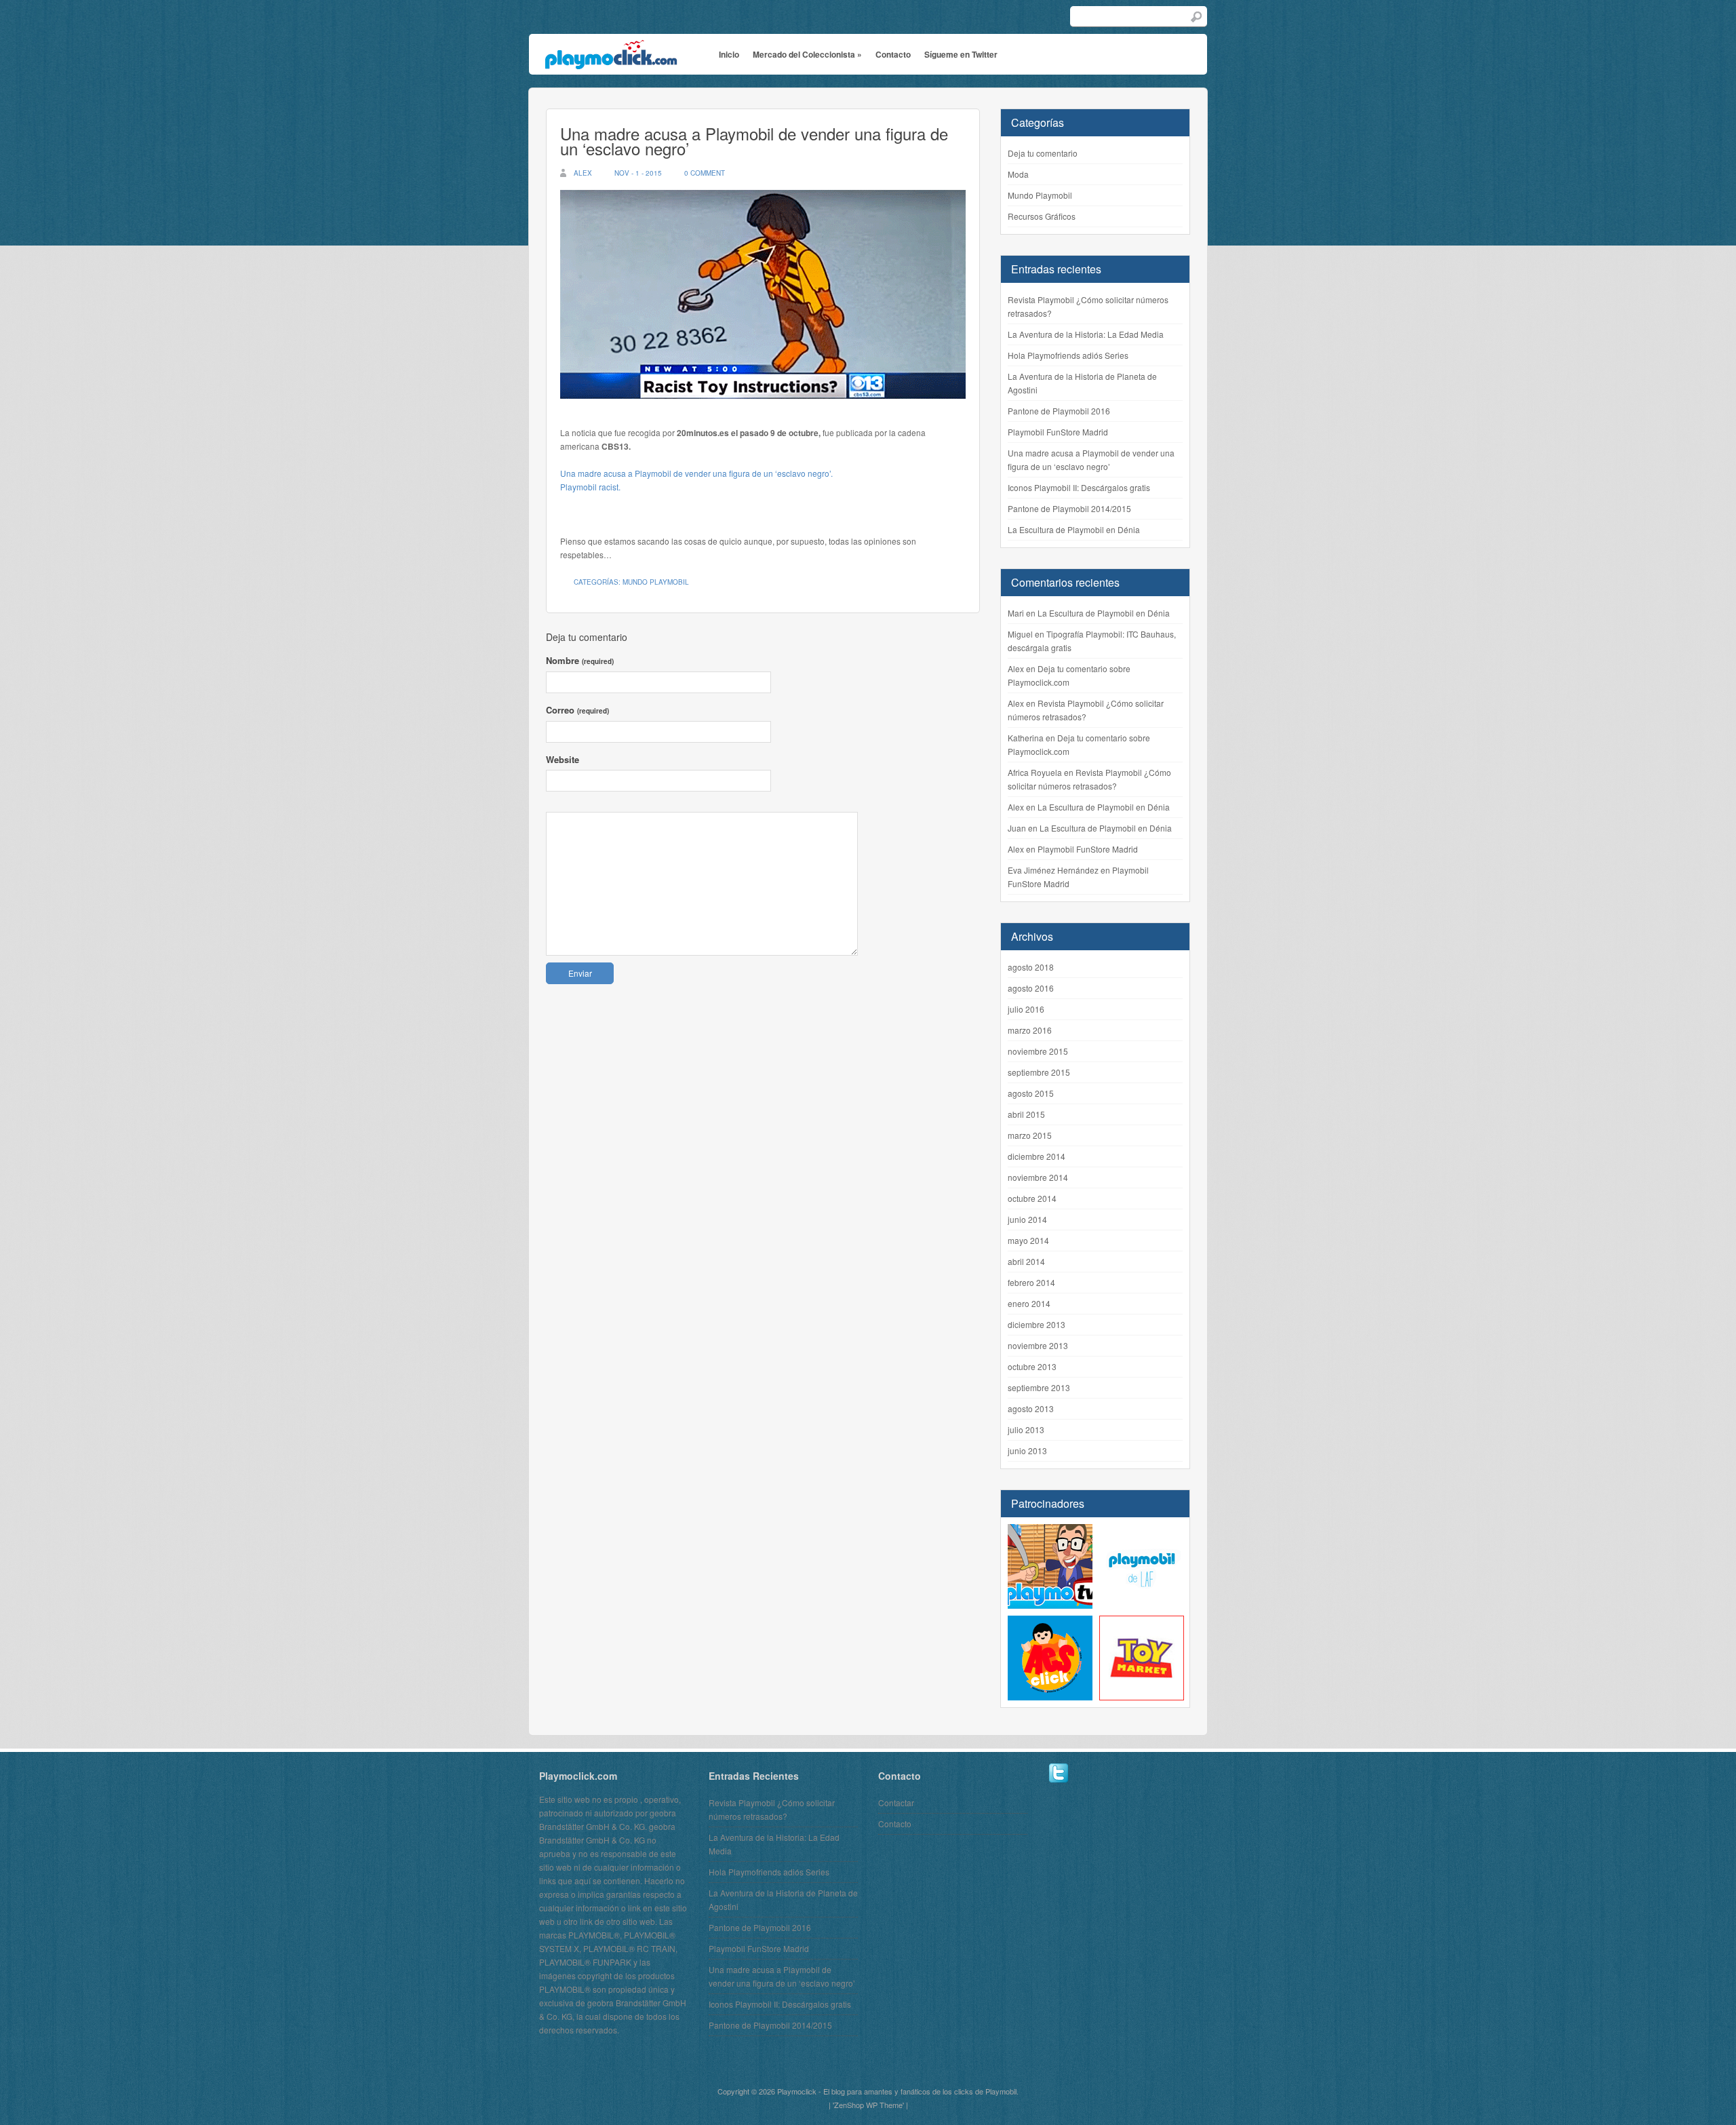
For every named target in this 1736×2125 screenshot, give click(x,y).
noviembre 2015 (1038, 1051)
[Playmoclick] (609, 60)
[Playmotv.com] (1050, 1602)
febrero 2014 (1031, 1282)
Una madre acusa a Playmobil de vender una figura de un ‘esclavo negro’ (754, 141)
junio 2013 (1027, 1450)
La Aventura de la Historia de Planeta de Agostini (1082, 383)
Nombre (580, 660)
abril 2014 (1026, 1261)
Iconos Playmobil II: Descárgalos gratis (1079, 487)
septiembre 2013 (1039, 1387)
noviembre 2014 (1038, 1177)
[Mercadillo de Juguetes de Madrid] (1142, 1693)
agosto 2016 (1031, 988)
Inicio (729, 54)
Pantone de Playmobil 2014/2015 (1069, 508)
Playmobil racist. (590, 487)
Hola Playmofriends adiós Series (1068, 355)
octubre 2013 (1032, 1366)
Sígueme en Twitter (961, 54)
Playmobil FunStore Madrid (1058, 432)
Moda (1018, 174)
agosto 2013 (1031, 1408)
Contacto (893, 54)
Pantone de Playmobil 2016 (1059, 411)
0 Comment (705, 173)
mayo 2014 (1028, 1240)
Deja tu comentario (1043, 153)
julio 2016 (1026, 1009)
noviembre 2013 (1038, 1345)
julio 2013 (1026, 1429)
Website (563, 759)
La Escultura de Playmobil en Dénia (1074, 529)
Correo (577, 710)
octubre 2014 (1032, 1198)
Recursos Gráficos (1042, 216)
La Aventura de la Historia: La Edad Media (1086, 334)
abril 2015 (1026, 1114)
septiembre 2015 (1039, 1072)
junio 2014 (1027, 1219)
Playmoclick (797, 2091)
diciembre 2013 (1037, 1324)
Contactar (896, 1802)
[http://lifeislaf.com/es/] (1142, 1602)
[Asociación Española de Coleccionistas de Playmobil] (1050, 1693)
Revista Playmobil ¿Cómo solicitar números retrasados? (1088, 306)
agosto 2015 (1031, 1093)
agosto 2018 (1031, 967)
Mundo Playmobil (656, 582)
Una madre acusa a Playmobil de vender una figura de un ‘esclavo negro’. (696, 473)
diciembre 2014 (1037, 1156)
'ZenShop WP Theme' (868, 2105)
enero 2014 (1029, 1303)
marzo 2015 (1030, 1135)
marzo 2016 (1030, 1030)
